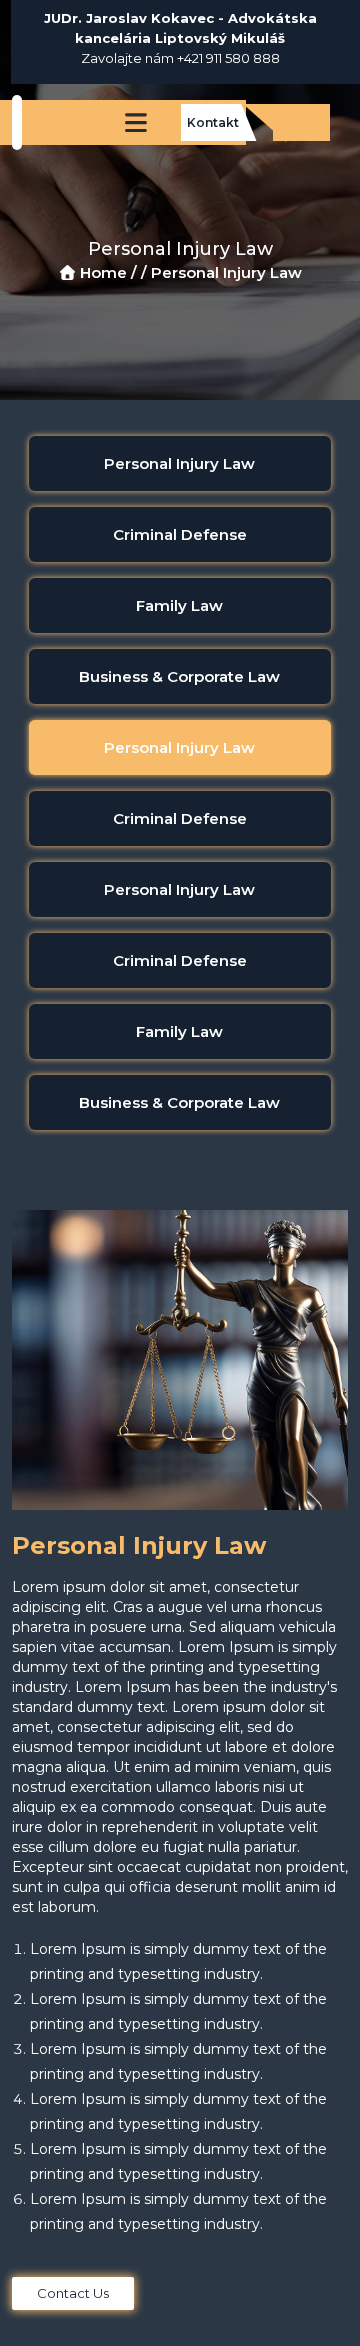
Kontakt (213, 122)
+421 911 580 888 (228, 58)
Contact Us (73, 2293)
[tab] (180, 463)
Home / (108, 272)
